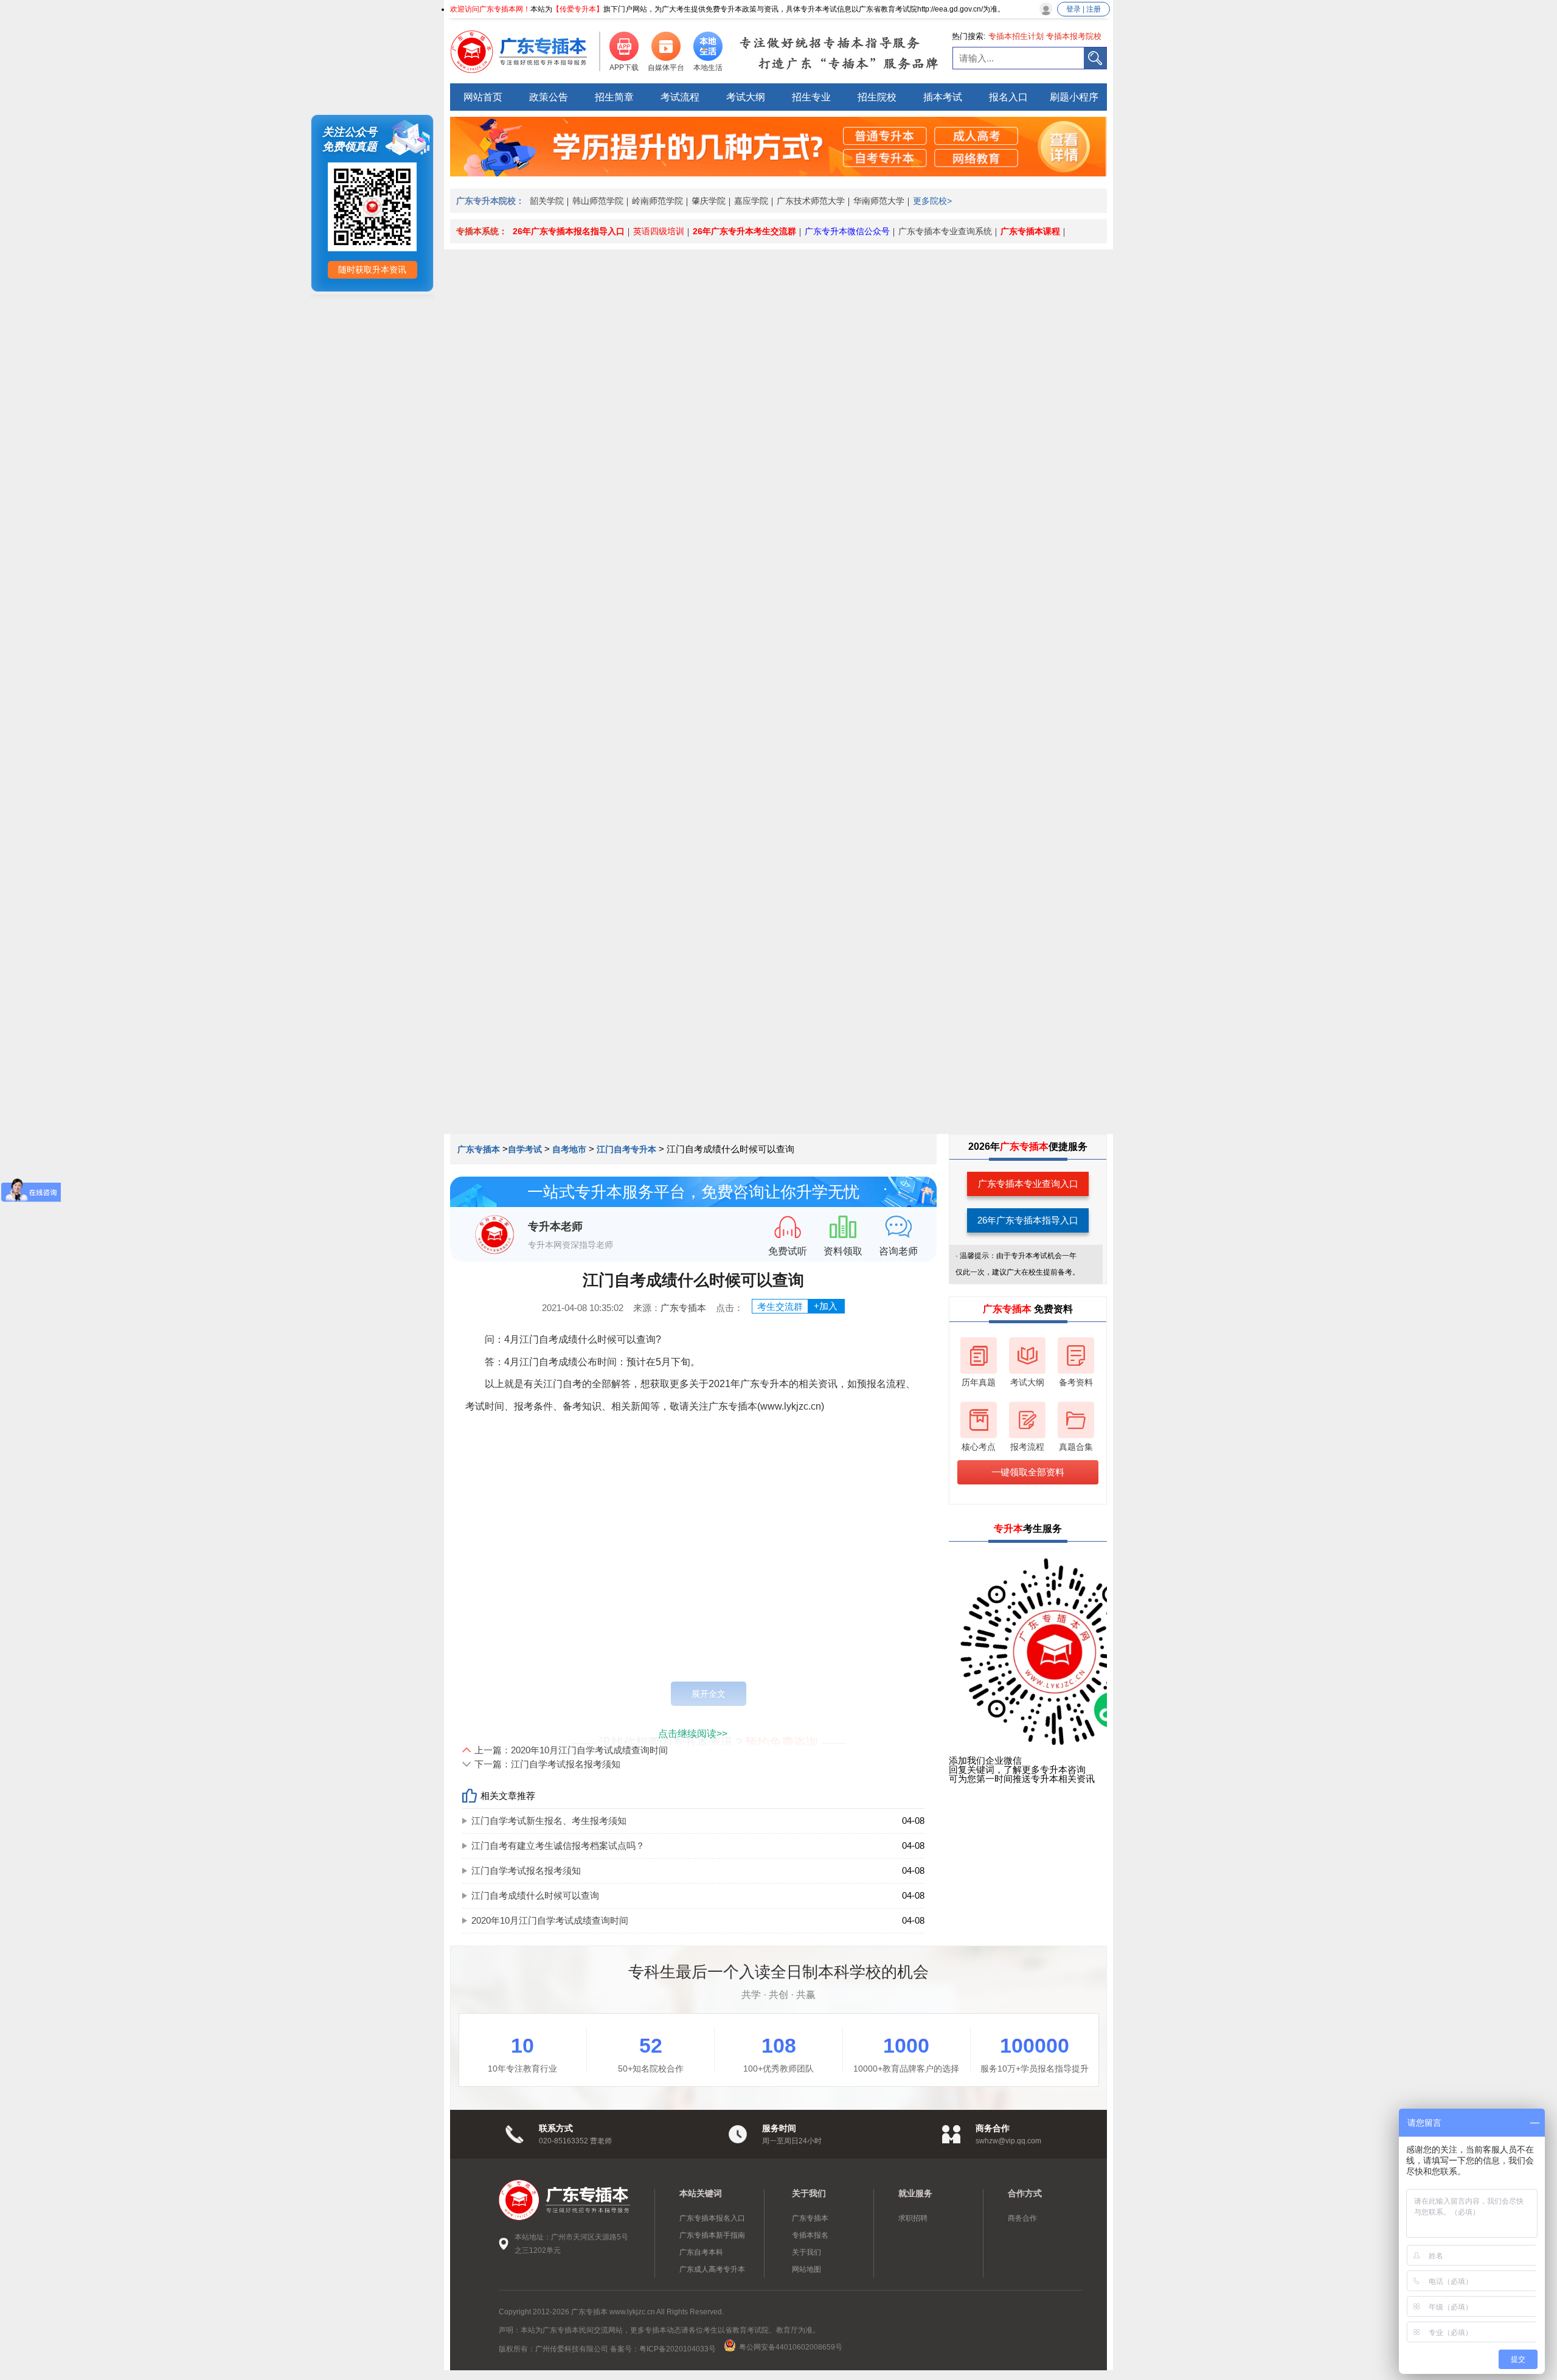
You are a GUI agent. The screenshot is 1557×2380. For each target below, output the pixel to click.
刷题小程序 (1074, 97)
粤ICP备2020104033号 (678, 2349)
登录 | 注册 (1084, 9)
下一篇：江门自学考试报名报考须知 (547, 1764)
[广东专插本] (526, 52)
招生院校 (877, 97)
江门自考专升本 (626, 1149)
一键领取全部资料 (1028, 1472)
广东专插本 (480, 1149)
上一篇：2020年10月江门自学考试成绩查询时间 (571, 1750)
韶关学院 (547, 201)
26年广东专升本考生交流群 (744, 231)
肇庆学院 (709, 201)
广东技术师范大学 (811, 201)
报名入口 (1008, 97)
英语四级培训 (659, 231)
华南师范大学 (879, 201)
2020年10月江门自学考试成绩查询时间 (550, 1920)
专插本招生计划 (1016, 36)
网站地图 (806, 2269)
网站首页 (483, 97)
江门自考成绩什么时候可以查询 (535, 1895)
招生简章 (614, 97)
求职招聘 (913, 2218)
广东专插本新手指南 (712, 2235)
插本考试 (943, 97)
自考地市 (569, 1149)
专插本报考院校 (1074, 36)
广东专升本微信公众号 (847, 231)
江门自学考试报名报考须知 (526, 1870)
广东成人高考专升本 (712, 2269)
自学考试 (525, 1149)
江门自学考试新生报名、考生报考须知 (549, 1821)
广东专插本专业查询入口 (1028, 1184)
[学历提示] (778, 173)
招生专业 (811, 97)
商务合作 (1022, 2218)
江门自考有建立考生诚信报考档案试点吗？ (558, 1846)
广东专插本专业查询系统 (945, 231)
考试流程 (680, 97)
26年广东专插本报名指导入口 (569, 231)
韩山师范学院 (598, 201)
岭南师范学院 (657, 201)
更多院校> (932, 201)
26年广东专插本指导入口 (1028, 1220)
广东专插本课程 (1030, 231)
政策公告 (549, 97)
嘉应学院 (751, 201)
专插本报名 (810, 2235)
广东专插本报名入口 (712, 2218)
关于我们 (806, 2252)
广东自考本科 (701, 2252)
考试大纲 (746, 97)
